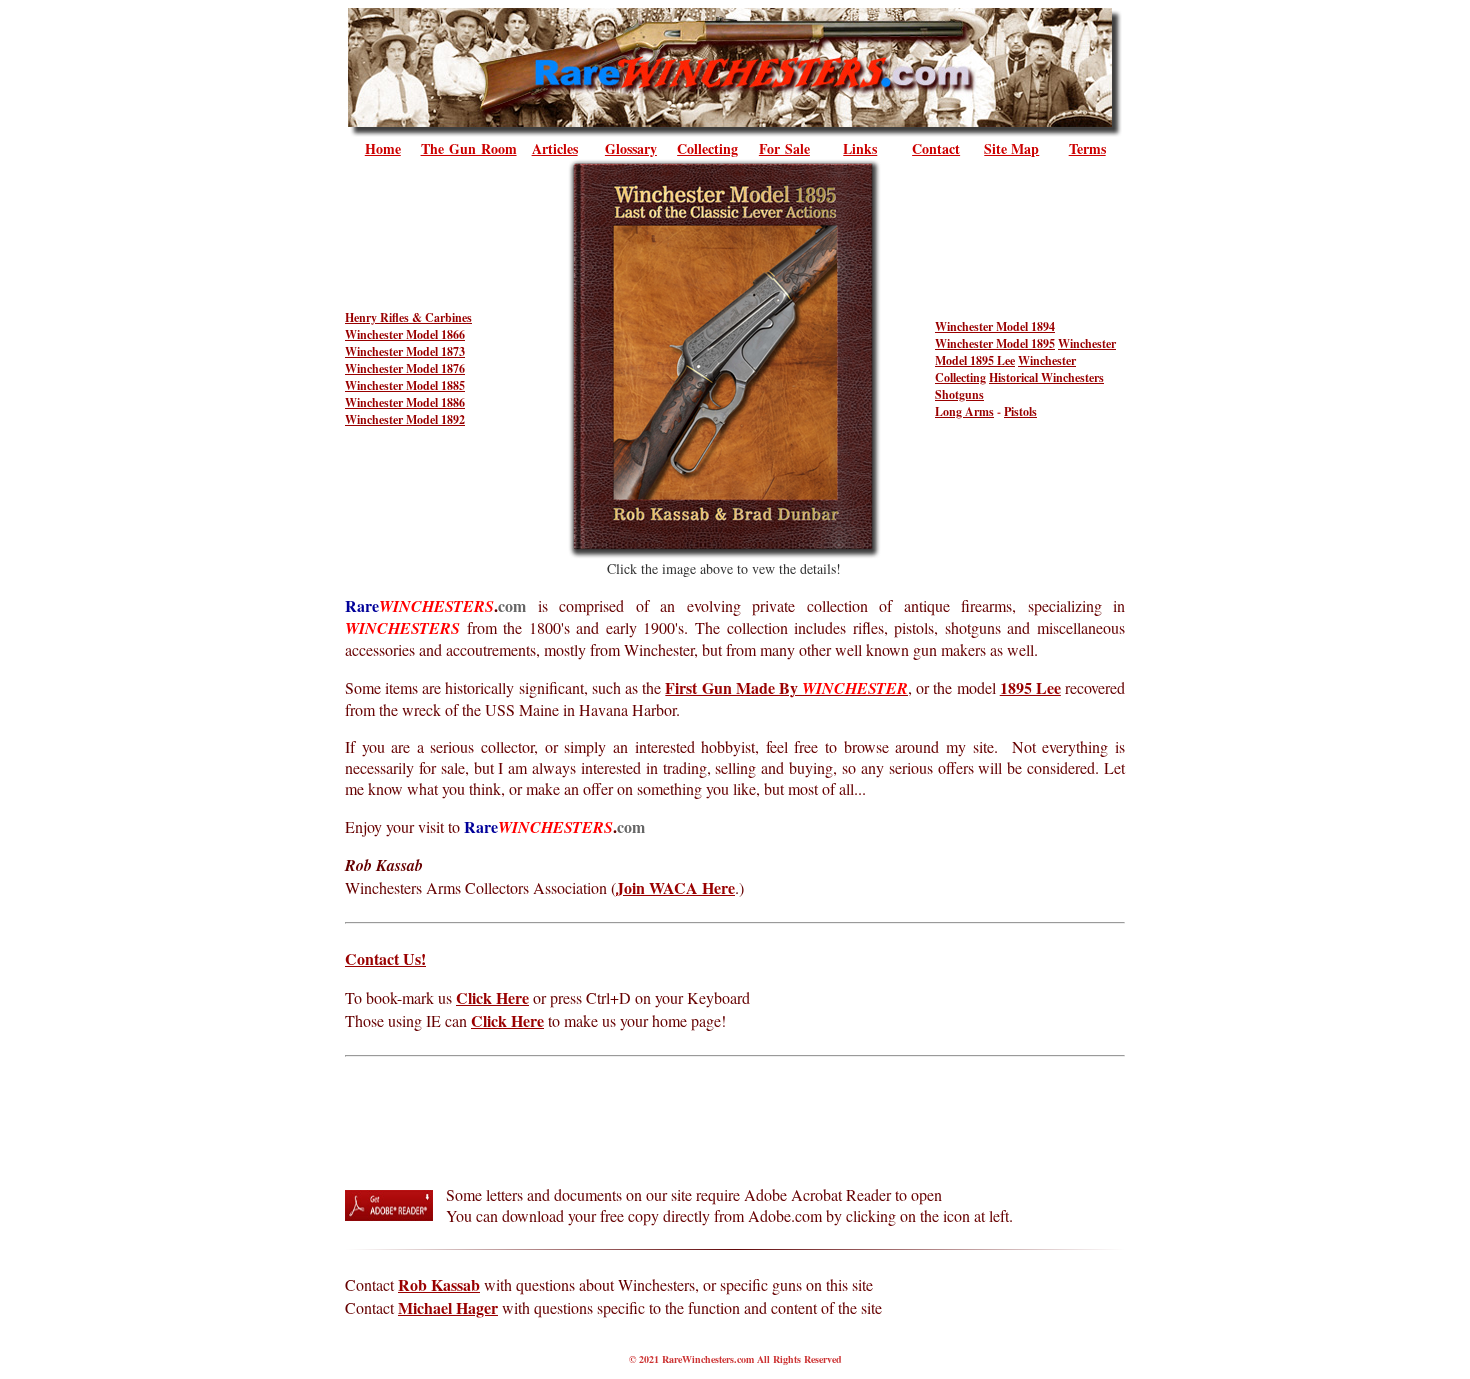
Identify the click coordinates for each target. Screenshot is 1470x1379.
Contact (936, 148)
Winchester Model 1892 (405, 419)
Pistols (1020, 411)
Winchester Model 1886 (405, 402)
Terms (1087, 148)
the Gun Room (469, 148)
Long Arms (964, 411)
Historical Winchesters (1046, 377)
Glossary (631, 148)
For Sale (784, 148)
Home (383, 148)
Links (860, 148)
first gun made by (786, 687)
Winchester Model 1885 (405, 385)
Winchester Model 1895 (995, 343)
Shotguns (959, 394)
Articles (555, 148)
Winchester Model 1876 (405, 368)
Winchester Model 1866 (405, 334)
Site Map (1011, 148)
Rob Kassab (439, 1284)
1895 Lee (1030, 687)
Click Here (492, 997)
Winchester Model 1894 (995, 326)
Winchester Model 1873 (405, 351)
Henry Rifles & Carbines (408, 317)
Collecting (707, 148)
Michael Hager (448, 1307)
